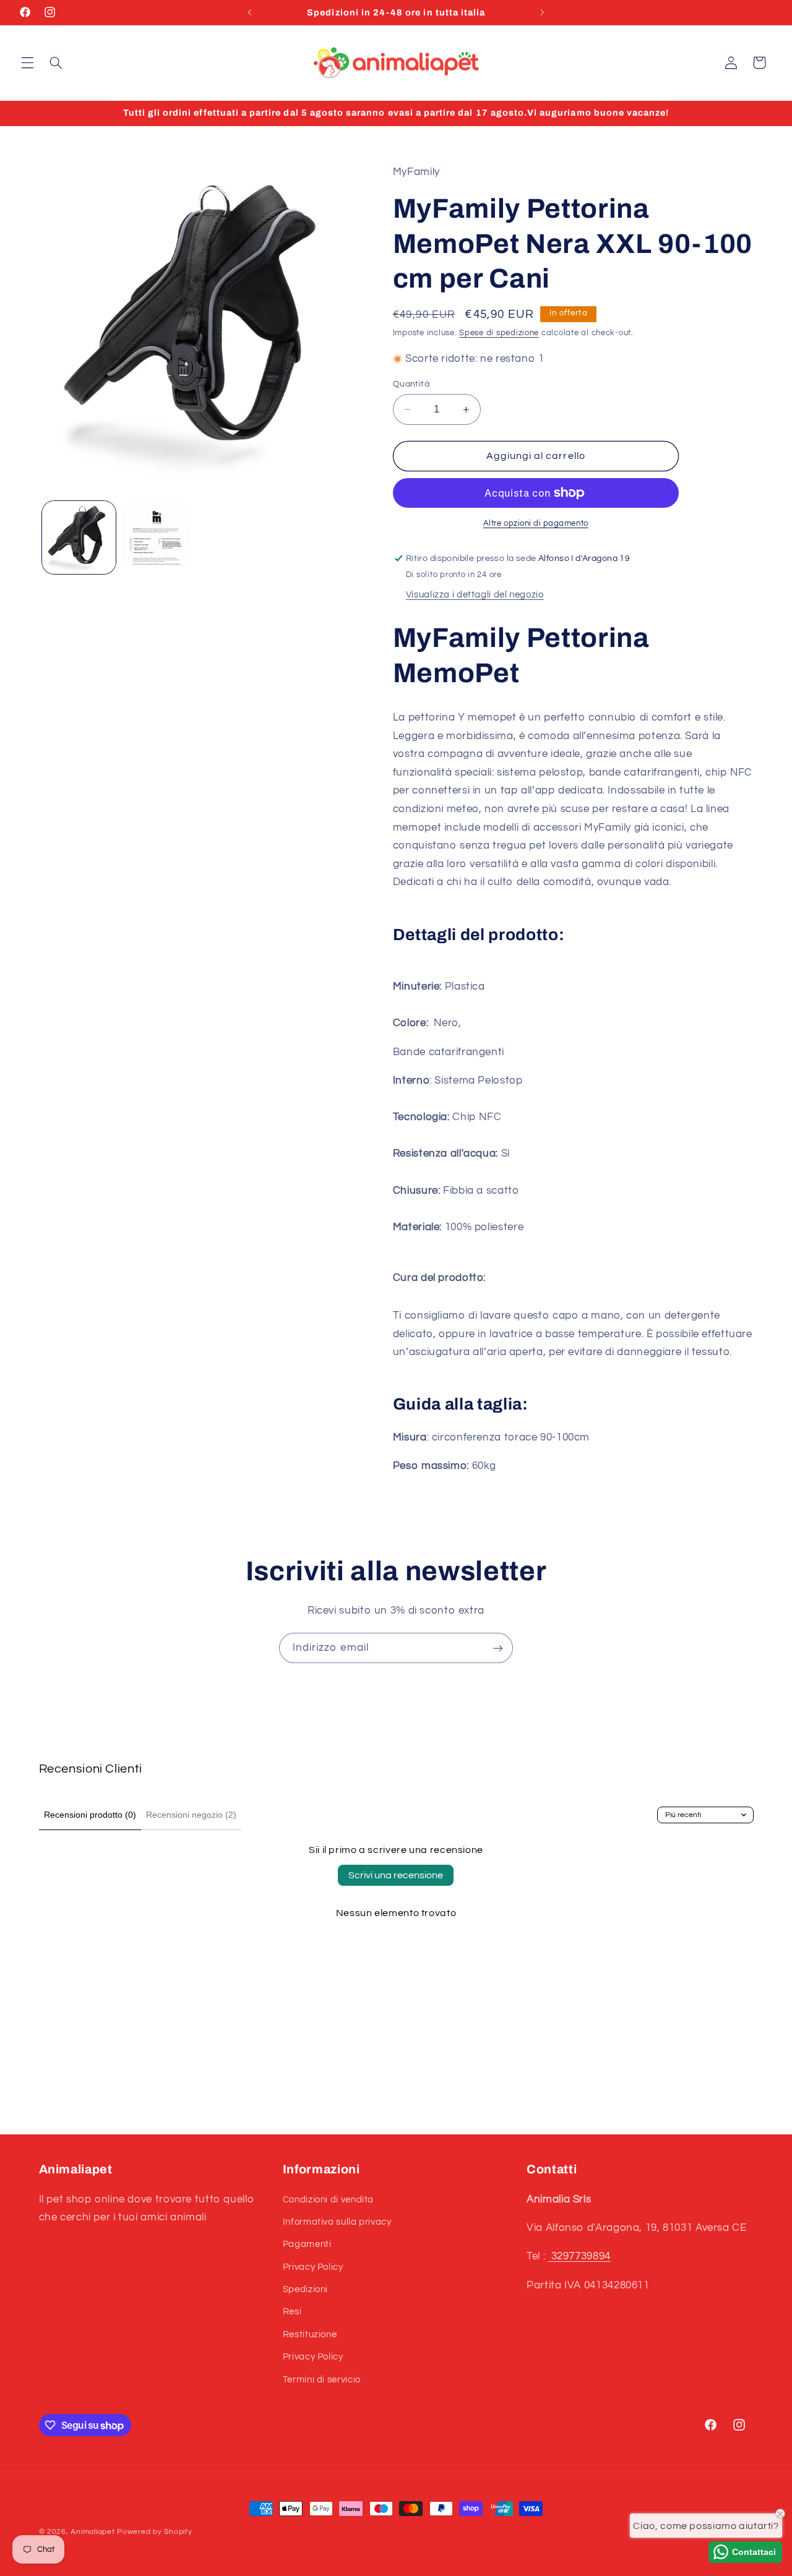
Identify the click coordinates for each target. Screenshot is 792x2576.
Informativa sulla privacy (337, 2222)
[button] (27, 62)
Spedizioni (305, 2289)
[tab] (573, 935)
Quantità (411, 384)
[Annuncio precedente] (250, 12)
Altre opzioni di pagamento (536, 524)
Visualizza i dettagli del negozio (475, 595)
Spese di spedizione (499, 333)
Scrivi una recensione (396, 1875)
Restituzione (310, 2334)
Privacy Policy (313, 2267)
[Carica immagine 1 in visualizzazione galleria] (79, 538)
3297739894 (579, 2256)
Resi (292, 2312)
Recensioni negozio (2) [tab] (191, 1815)
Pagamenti (307, 2244)
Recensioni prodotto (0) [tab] (90, 1815)
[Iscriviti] (498, 1648)
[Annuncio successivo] (542, 12)
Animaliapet (93, 2532)
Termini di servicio (322, 2380)
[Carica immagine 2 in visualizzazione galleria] (159, 538)
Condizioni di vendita (328, 2200)
